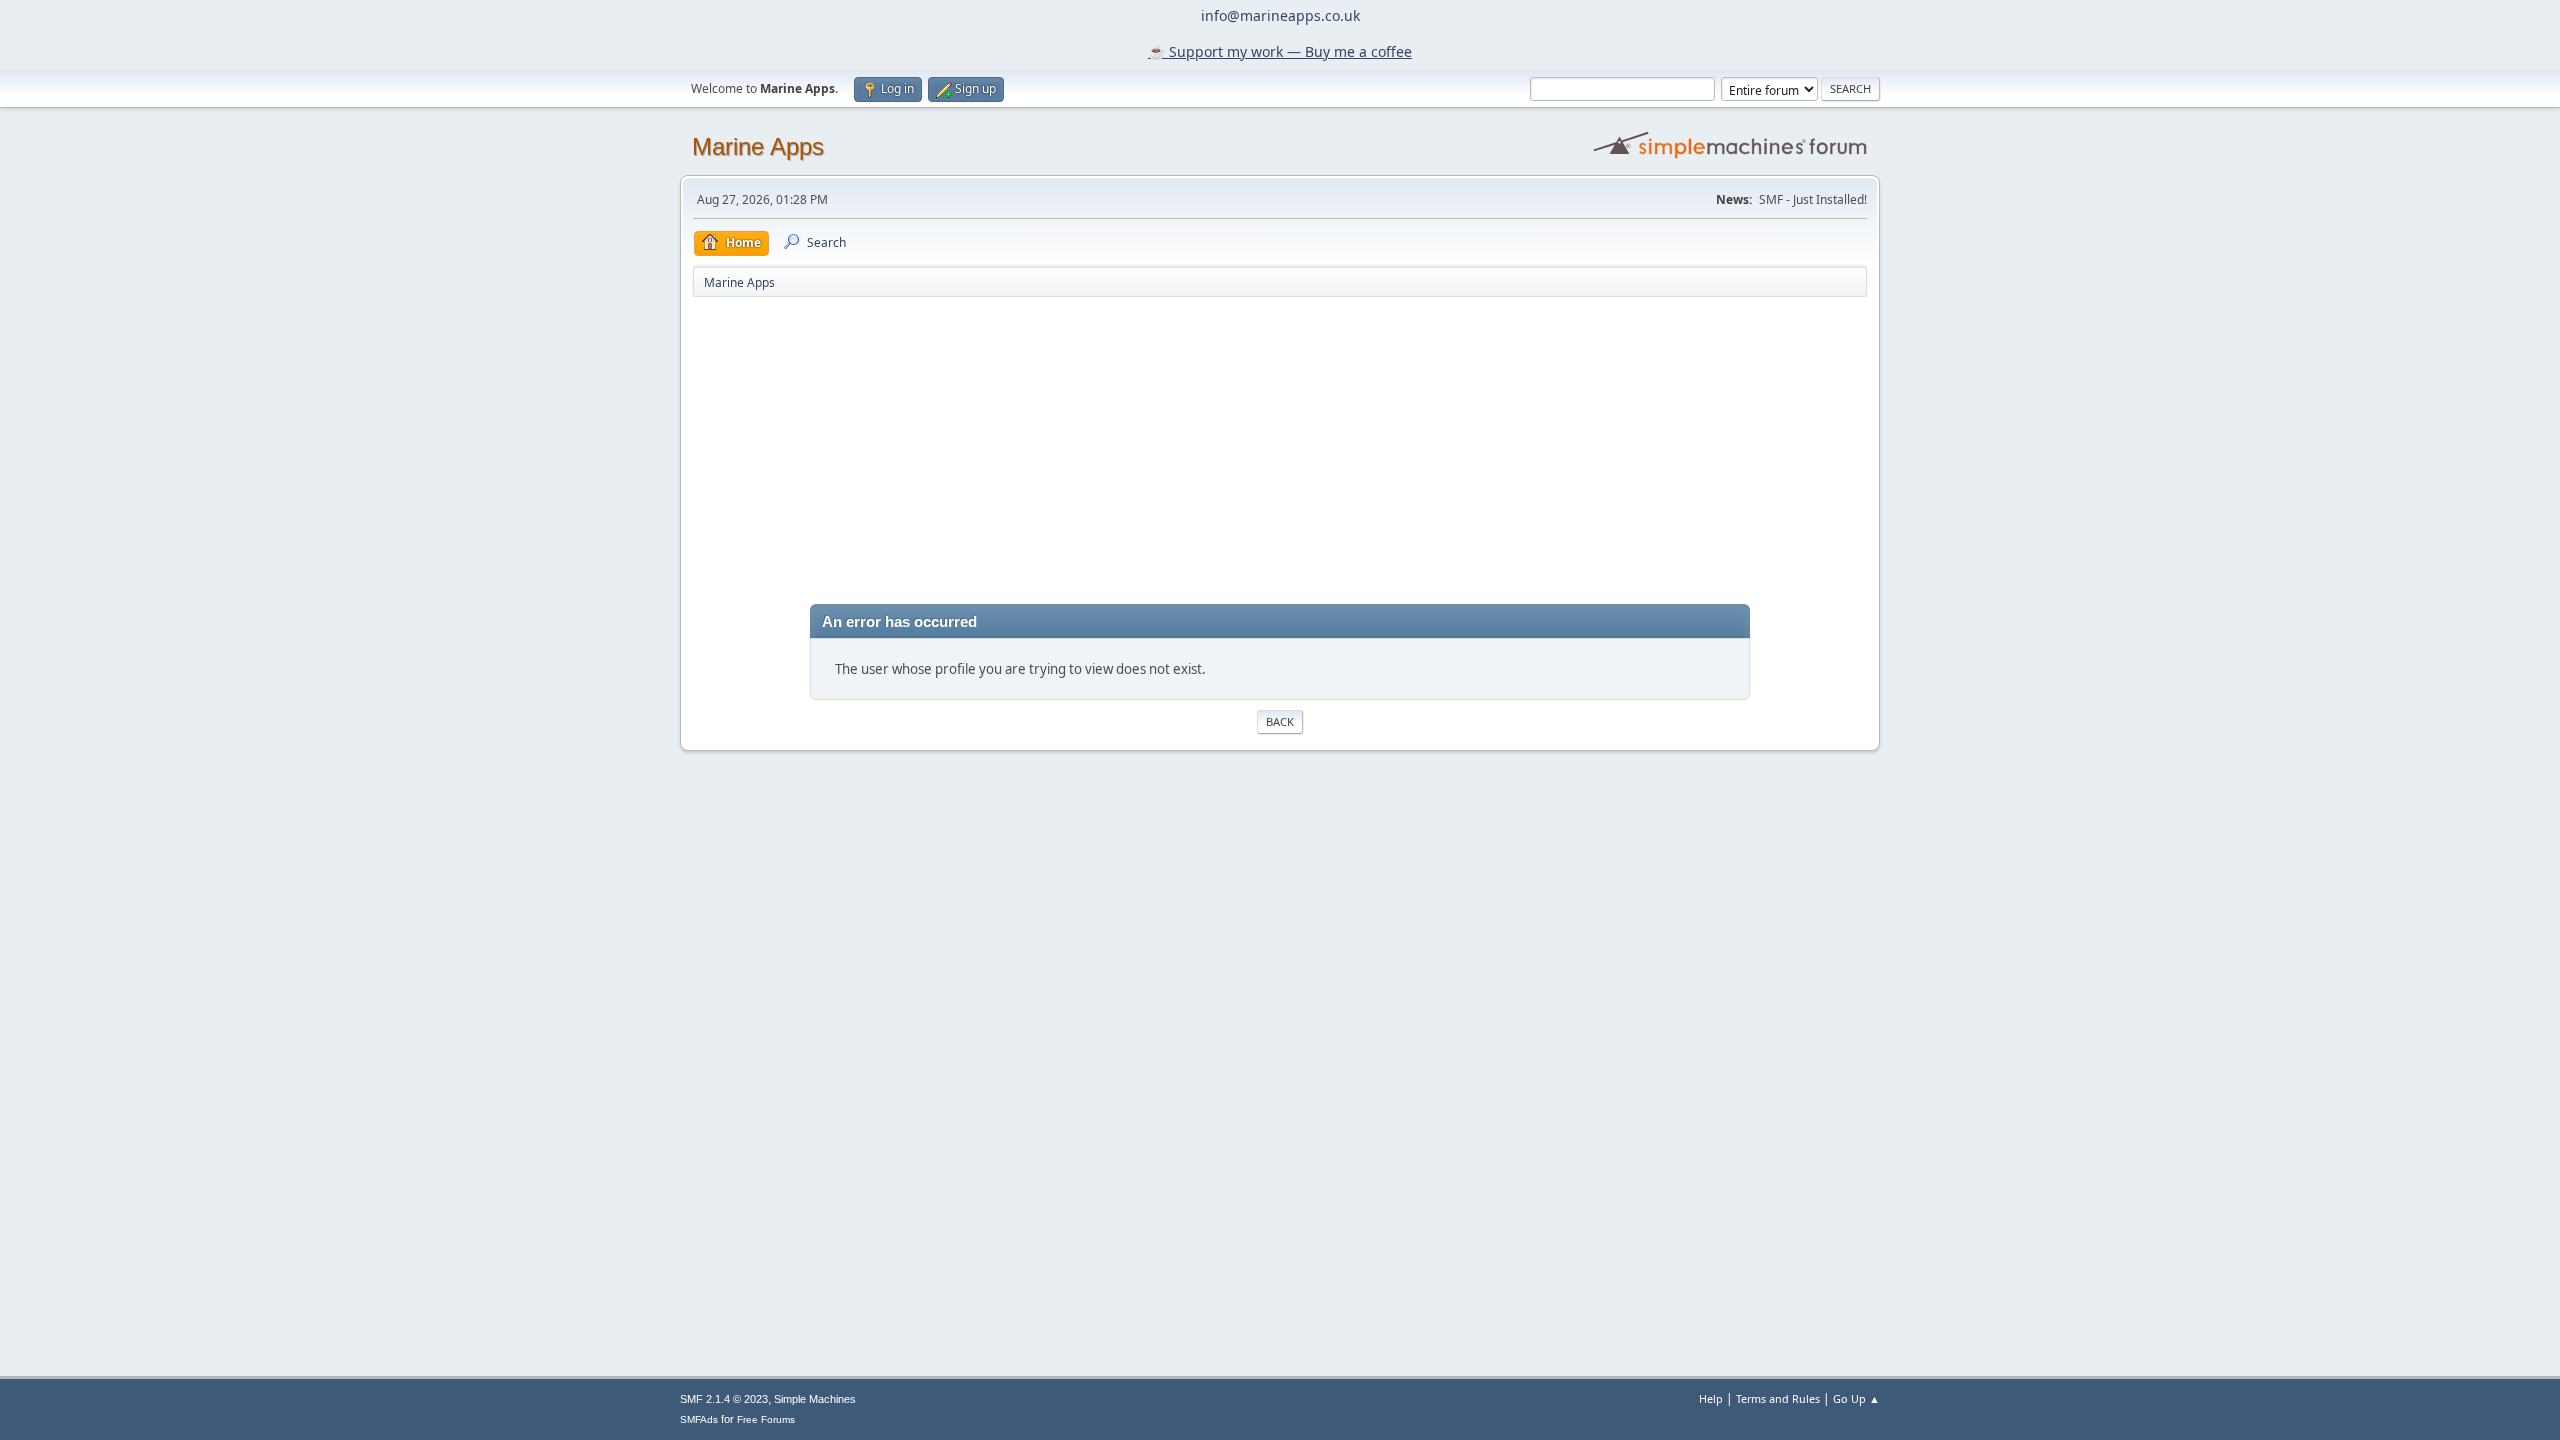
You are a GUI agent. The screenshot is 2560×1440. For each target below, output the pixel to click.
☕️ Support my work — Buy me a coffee (1280, 51)
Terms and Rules (1778, 1398)
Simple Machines (815, 1399)
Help (1711, 1398)
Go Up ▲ (1856, 1398)
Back (1280, 721)
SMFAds (699, 1419)
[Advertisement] (1280, 449)
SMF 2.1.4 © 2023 (724, 1399)
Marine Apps (758, 146)
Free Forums (766, 1419)
